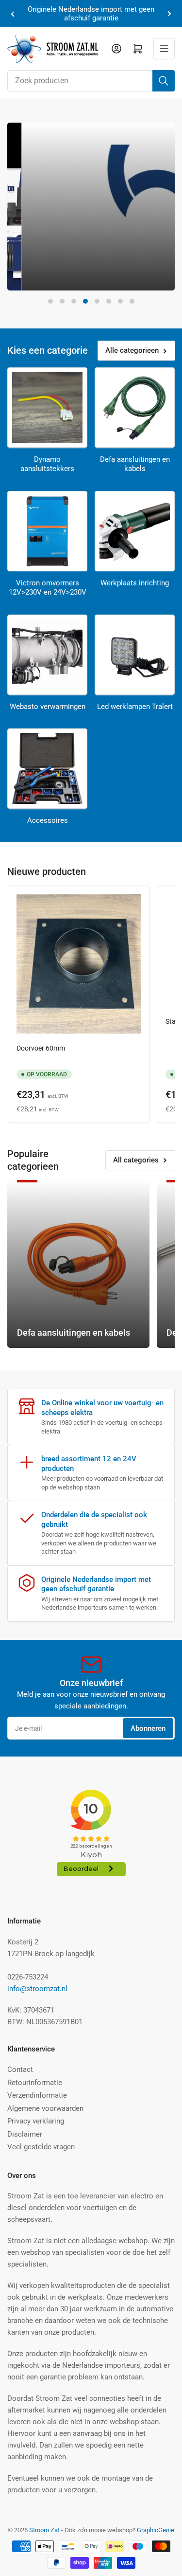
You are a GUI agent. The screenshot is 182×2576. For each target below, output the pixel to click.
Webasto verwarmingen (48, 707)
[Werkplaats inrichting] (135, 531)
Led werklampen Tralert (135, 707)
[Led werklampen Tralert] (135, 655)
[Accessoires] (47, 769)
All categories (136, 1160)
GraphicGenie (156, 2530)
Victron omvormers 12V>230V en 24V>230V (48, 588)
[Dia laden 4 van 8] (85, 301)
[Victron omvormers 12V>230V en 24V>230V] (47, 531)
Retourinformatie (35, 2083)
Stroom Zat (44, 2530)
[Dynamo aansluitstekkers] (47, 408)
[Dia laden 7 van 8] (120, 301)
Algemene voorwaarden (45, 2108)
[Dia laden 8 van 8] (132, 301)
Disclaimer (25, 2134)
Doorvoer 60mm (41, 1048)
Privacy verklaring (36, 2121)
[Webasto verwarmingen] (47, 655)
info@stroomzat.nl (37, 1989)
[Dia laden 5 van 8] (97, 301)
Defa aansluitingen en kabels (135, 464)
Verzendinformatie (37, 2095)
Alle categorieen (132, 350)
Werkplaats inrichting (135, 583)
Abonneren (148, 1728)
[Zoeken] (164, 81)
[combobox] (91, 81)
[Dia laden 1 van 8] (50, 301)
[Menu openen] (164, 49)
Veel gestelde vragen (41, 2147)
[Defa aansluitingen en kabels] (135, 408)
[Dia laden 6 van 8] (109, 301)
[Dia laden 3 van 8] (74, 301)
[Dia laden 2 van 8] (62, 301)
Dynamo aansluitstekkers (47, 464)
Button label (46, 274)
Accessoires (48, 820)
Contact (20, 2069)
